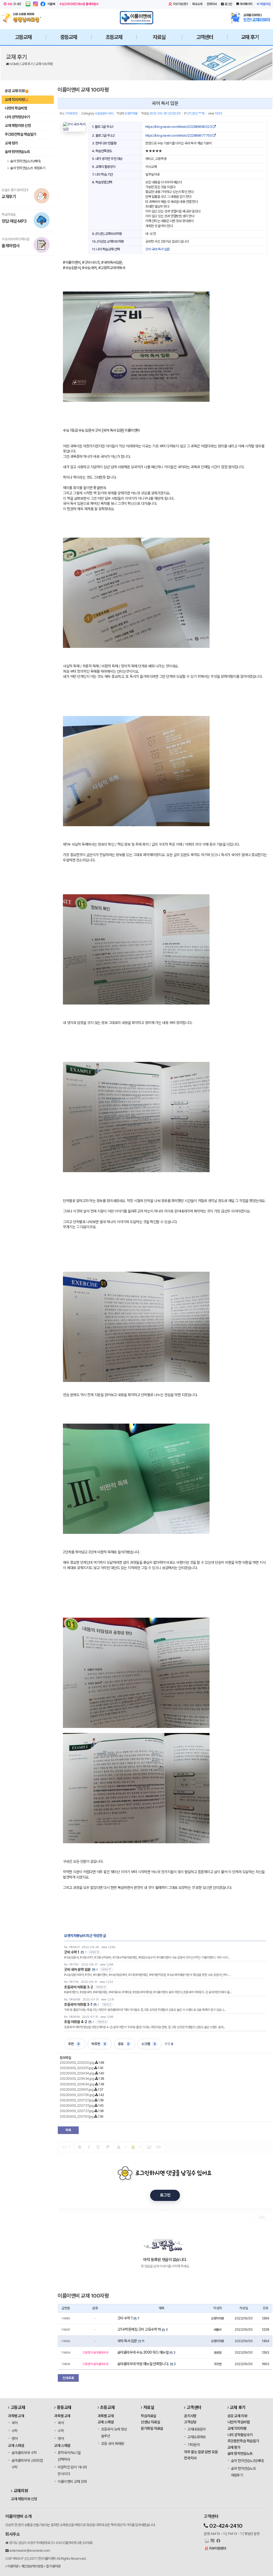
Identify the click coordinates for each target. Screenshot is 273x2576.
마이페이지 (246, 4)
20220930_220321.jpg (77, 2068)
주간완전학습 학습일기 (21, 134)
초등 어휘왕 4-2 (75, 2022)
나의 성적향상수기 (17, 117)
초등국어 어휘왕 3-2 (78, 1987)
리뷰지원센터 (180, 4)
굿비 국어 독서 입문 (158, 249)
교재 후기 (28, 64)
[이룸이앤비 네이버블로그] (28, 4)
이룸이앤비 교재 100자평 (83, 90)
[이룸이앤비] (136, 18)
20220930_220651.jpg (77, 2089)
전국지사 (212, 4)
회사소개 (197, 4)
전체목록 (68, 2378)
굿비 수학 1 (72, 1952)
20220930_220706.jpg (77, 2095)
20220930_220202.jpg (77, 2063)
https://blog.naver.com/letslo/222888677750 (179, 135)
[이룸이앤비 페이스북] (43, 4)
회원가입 (265, 4)
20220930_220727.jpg (77, 2100)
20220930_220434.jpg (77, 2073)
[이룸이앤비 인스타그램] (35, 4)
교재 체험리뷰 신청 (18, 125)
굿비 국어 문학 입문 (77, 1970)
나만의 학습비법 (16, 108)
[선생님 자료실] (23, 18)
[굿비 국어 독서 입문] (74, 127)
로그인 (228, 4)
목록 (68, 2130)
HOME (15, 64)
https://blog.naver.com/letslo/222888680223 (179, 127)
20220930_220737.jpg (77, 2106)
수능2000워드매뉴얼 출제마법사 (79, 4)
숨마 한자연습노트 (17, 152)
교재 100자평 (44, 64)
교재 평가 (11, 143)
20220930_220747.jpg (77, 2116)
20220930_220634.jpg (77, 2079)
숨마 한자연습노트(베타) (25, 161)
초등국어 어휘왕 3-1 (78, 2004)
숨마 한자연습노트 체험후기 (27, 168)
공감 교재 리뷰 (15, 91)
